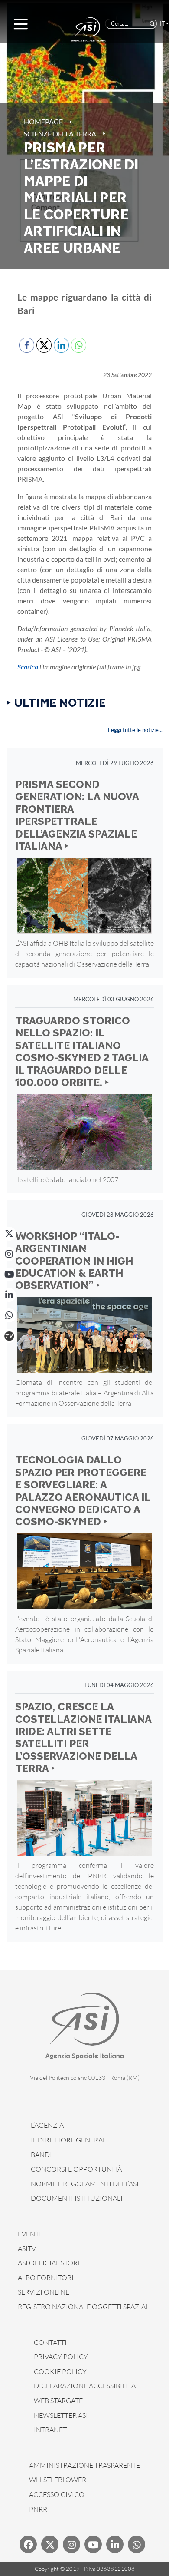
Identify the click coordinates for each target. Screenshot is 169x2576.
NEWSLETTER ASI (61, 2415)
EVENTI (29, 2234)
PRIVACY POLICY (61, 2357)
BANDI (41, 2155)
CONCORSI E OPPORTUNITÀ (76, 2169)
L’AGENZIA (47, 2125)
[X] (9, 1234)
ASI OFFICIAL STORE (50, 2263)
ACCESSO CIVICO (57, 2494)
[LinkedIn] (9, 1295)
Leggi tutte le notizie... (135, 730)
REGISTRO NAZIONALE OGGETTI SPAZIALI (84, 2307)
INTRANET (50, 2430)
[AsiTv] (9, 1336)
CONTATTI (50, 2342)
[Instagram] (9, 1254)
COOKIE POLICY (60, 2371)
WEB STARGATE (58, 2401)
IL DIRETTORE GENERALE (70, 2140)
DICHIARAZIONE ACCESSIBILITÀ (85, 2386)
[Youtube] (93, 2544)
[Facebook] (28, 2544)
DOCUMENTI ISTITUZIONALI (77, 2198)
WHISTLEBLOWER (58, 2480)
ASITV (27, 2248)
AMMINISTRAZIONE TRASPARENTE (84, 2465)
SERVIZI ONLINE (44, 2292)
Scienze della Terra (60, 134)
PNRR (38, 2509)
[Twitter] (50, 2544)
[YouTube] (9, 1275)
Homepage (43, 121)
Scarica (28, 667)
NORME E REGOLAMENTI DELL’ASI (85, 2184)
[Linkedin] (115, 2544)
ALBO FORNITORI (46, 2278)
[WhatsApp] (9, 1315)
